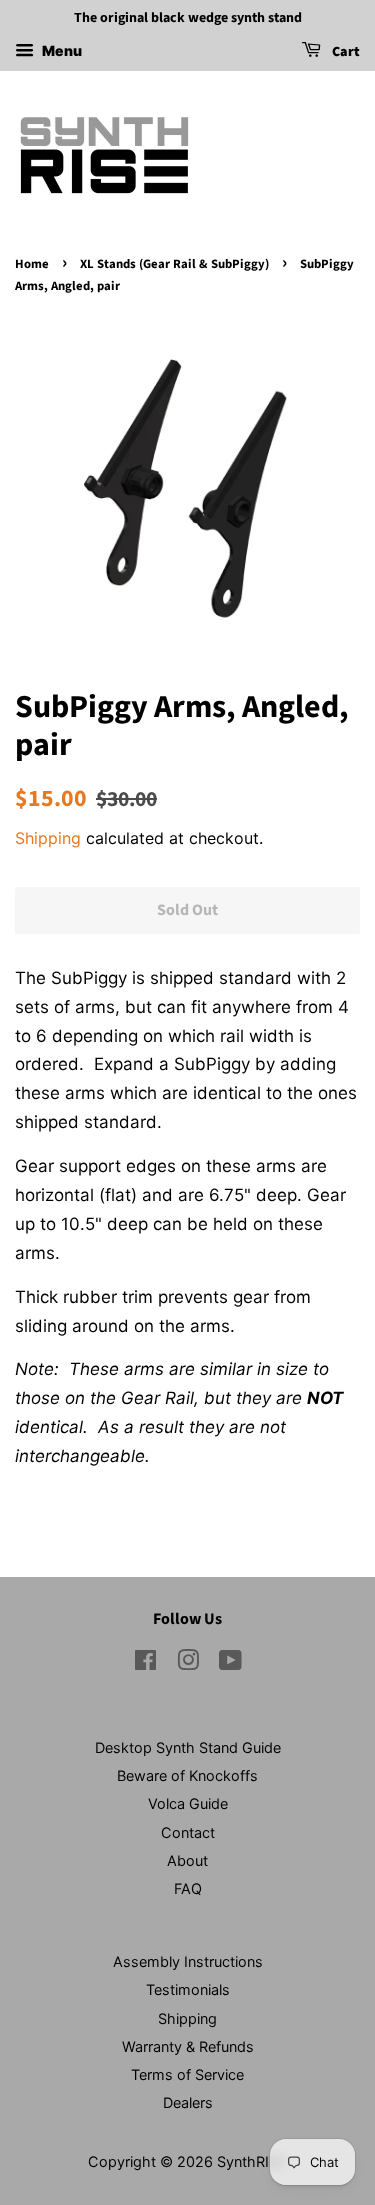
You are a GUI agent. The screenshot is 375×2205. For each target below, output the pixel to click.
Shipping (48, 838)
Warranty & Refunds (188, 2046)
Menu (60, 50)
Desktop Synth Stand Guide (188, 1747)
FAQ (188, 1888)
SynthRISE (252, 2161)
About (187, 1860)
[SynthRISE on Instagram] (188, 1663)
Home (32, 264)
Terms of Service (187, 2074)
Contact (188, 1832)
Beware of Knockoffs (187, 1775)
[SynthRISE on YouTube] (230, 1663)
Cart (344, 52)
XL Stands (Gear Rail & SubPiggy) (174, 264)
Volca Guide (188, 1803)
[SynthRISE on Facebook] (145, 1663)
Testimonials (188, 1989)
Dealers (188, 2102)
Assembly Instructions (188, 1961)
